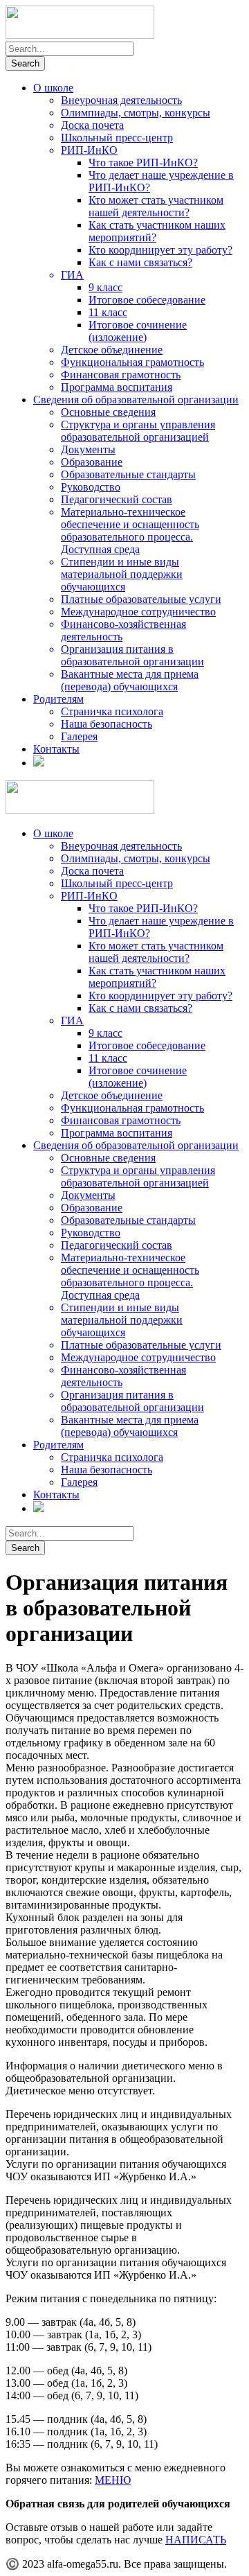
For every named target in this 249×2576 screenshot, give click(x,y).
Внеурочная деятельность (121, 100)
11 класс (108, 312)
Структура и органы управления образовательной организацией (138, 431)
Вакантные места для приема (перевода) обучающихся (130, 680)
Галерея (79, 736)
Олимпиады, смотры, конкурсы (136, 113)
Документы (88, 449)
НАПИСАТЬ (196, 2540)
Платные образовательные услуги (141, 599)
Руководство (91, 487)
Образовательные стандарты (128, 474)
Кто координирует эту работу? (160, 250)
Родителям (58, 699)
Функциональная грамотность (132, 362)
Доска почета (92, 125)
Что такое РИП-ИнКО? (143, 163)
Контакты (56, 749)
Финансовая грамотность (121, 375)
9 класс (105, 287)
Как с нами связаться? (140, 262)
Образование (92, 462)
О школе (53, 88)
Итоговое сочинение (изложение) (138, 331)
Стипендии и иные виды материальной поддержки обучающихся (122, 574)
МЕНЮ (113, 2480)
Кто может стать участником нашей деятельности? (156, 206)
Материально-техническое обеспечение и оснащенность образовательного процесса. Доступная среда (130, 531)
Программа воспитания (117, 387)
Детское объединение (112, 350)
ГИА (72, 275)
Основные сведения (108, 412)
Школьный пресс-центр (117, 138)
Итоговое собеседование (147, 300)
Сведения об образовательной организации (136, 400)
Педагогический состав (117, 499)
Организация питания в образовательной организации (132, 655)
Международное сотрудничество (138, 612)
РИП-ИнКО (89, 150)
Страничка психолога (112, 711)
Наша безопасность (107, 724)
